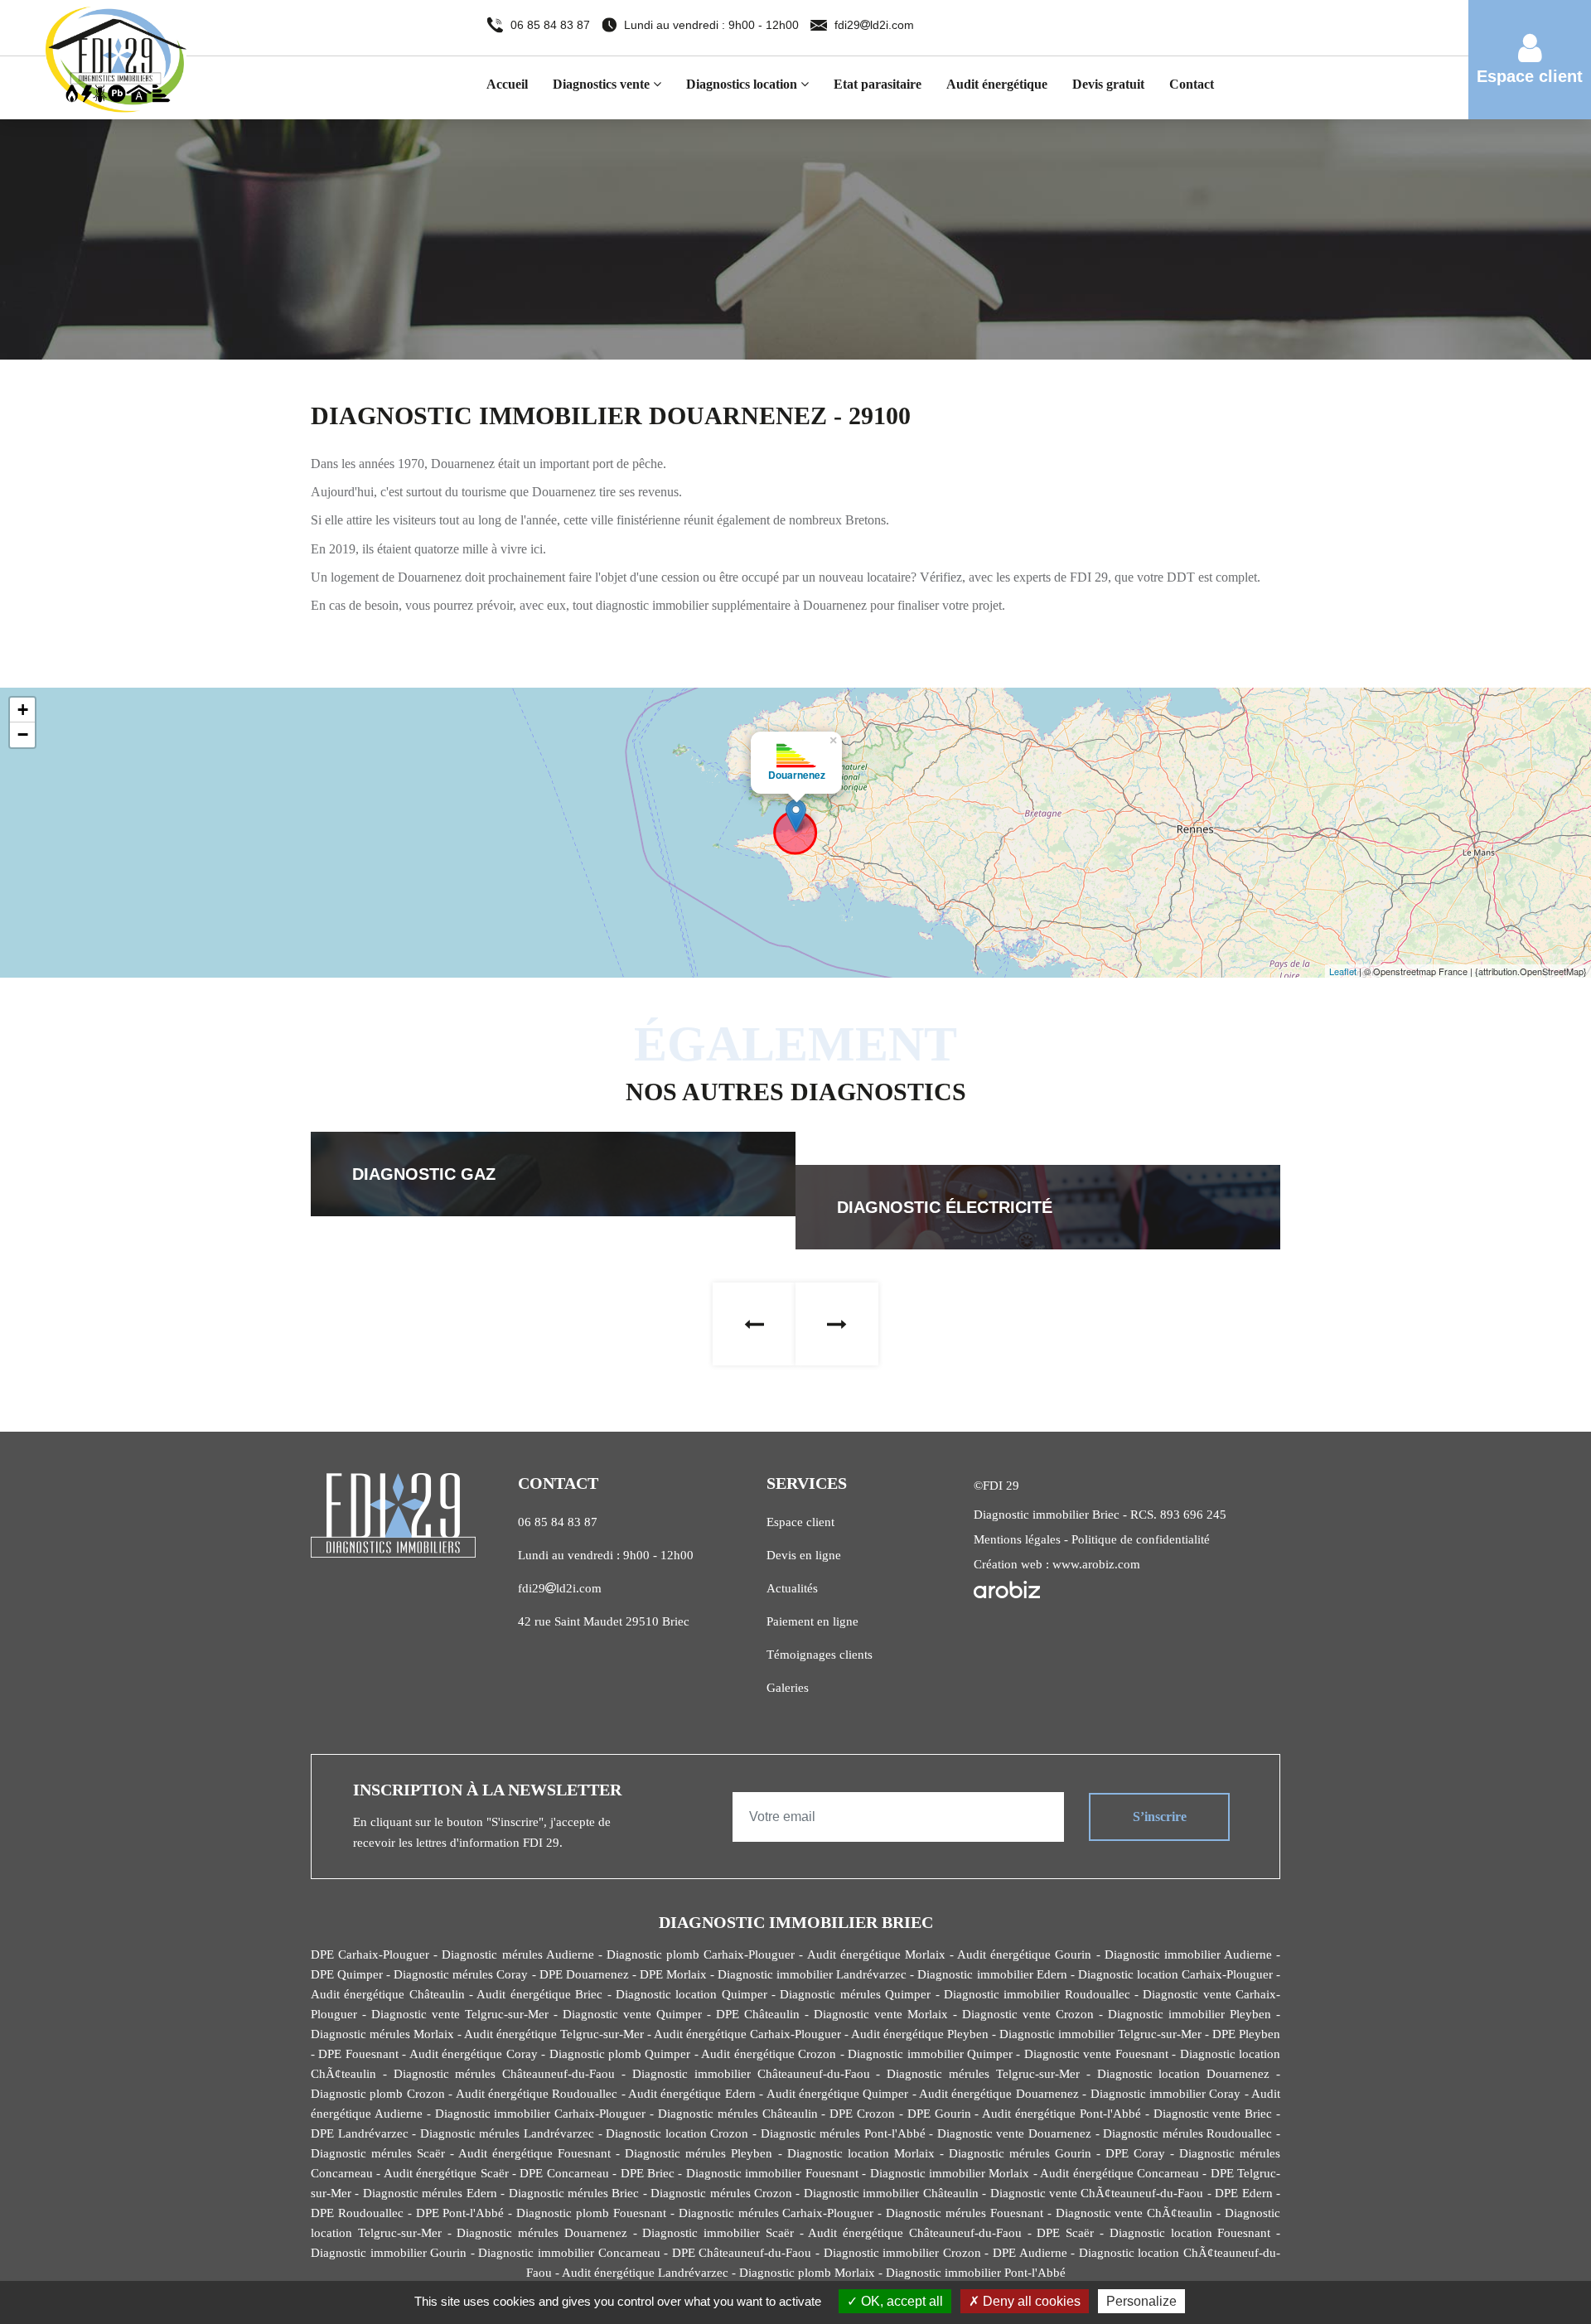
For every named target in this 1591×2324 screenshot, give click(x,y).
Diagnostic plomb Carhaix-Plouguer (701, 1954)
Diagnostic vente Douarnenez (1014, 2133)
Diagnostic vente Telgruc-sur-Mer (460, 2014)
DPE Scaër (1065, 2233)
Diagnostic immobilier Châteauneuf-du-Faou (751, 2074)
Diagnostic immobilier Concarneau (569, 2253)
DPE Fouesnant (358, 2054)
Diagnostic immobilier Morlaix (950, 2173)
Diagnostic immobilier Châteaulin (891, 2193)
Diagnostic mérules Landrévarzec (507, 2133)
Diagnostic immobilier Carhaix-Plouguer (541, 2114)
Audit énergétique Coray (474, 2054)
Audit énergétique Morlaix (876, 1954)
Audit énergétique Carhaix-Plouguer (747, 2034)
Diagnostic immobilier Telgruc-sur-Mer (1100, 2034)
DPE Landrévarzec (360, 2133)
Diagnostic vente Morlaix (881, 2014)
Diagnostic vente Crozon (1028, 2014)
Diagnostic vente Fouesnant (1096, 2054)
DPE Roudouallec (357, 2213)
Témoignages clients (820, 1655)
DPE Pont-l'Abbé (460, 2213)
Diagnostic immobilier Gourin (389, 2253)
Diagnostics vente (603, 84)
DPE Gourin (939, 2114)
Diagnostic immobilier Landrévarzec (812, 1974)
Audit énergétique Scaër (446, 2173)
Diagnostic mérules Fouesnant (965, 2213)
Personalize (1141, 2301)
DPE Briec (648, 2173)
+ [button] (23, 710)
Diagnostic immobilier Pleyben (1190, 2014)
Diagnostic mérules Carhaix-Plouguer (776, 2213)
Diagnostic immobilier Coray (1166, 2094)
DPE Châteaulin (758, 2014)
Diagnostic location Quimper (692, 1994)
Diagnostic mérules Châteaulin (738, 2114)
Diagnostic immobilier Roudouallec (1037, 1994)
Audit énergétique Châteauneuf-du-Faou (915, 2233)
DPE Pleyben (1246, 2034)
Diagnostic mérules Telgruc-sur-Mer (983, 2074)
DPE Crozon (862, 2114)
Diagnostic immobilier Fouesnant (772, 2173)
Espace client (800, 1522)
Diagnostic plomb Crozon (378, 2094)
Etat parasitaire (878, 84)
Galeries (788, 1688)
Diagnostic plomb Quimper (620, 2054)
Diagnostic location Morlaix (861, 2153)
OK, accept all (900, 2301)
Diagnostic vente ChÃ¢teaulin (1134, 2213)
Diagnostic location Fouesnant (1190, 2233)
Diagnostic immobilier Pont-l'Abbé (976, 2273)
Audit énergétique (997, 84)
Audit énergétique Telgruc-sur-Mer (554, 2034)
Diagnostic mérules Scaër (378, 2153)
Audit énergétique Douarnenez (999, 2094)
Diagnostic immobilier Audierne (1188, 1954)
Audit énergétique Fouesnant (534, 2153)
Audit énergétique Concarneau (1120, 2173)
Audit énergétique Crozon (769, 2054)
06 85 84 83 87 (552, 25)
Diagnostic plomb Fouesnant (591, 2213)
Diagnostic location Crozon (677, 2133)
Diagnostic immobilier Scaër (718, 2233)
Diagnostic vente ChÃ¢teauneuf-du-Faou (1097, 2193)
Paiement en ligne (812, 1621)
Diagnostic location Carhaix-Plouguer (1175, 1974)
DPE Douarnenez (584, 1974)
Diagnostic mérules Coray (461, 1974)
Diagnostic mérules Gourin (1020, 2153)
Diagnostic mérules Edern (430, 2193)
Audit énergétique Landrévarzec (645, 2273)
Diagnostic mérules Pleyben (699, 2153)
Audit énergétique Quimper (838, 2094)
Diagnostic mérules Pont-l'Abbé (843, 2133)
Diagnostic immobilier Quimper (930, 2054)
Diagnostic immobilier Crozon (902, 2253)
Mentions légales (1017, 1539)
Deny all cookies (1030, 2301)
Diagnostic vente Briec (1213, 2114)
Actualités (792, 1588)
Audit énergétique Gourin (1024, 1954)
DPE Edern (1243, 2193)
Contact (1192, 84)
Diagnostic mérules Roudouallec (1187, 2133)
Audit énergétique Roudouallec (537, 2094)
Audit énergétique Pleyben (920, 2034)
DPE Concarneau (564, 2173)
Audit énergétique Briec (539, 1994)
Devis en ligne (804, 1555)
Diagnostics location (743, 84)
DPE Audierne (1030, 2253)
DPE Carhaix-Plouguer (370, 1954)
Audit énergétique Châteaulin (388, 1994)
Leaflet (1343, 971)
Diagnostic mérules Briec (574, 2193)
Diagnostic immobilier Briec (1047, 1515)
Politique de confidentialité (1141, 1539)
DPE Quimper (347, 1974)
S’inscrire (1160, 1817)
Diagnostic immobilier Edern (992, 1974)
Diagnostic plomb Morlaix (807, 2273)
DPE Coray (1135, 2153)
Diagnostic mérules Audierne (517, 1954)
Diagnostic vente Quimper (632, 2014)
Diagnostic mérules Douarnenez (542, 2233)
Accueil (507, 84)
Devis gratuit (1108, 84)
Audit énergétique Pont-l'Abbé (1061, 2114)
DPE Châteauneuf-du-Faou (742, 2253)
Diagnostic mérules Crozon (721, 2193)
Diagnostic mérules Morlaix (382, 2034)
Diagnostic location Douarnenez (1184, 2074)
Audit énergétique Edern (692, 2094)
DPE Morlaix (673, 1974)
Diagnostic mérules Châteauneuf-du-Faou (505, 2074)
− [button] (23, 734)
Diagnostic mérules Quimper (855, 1994)
